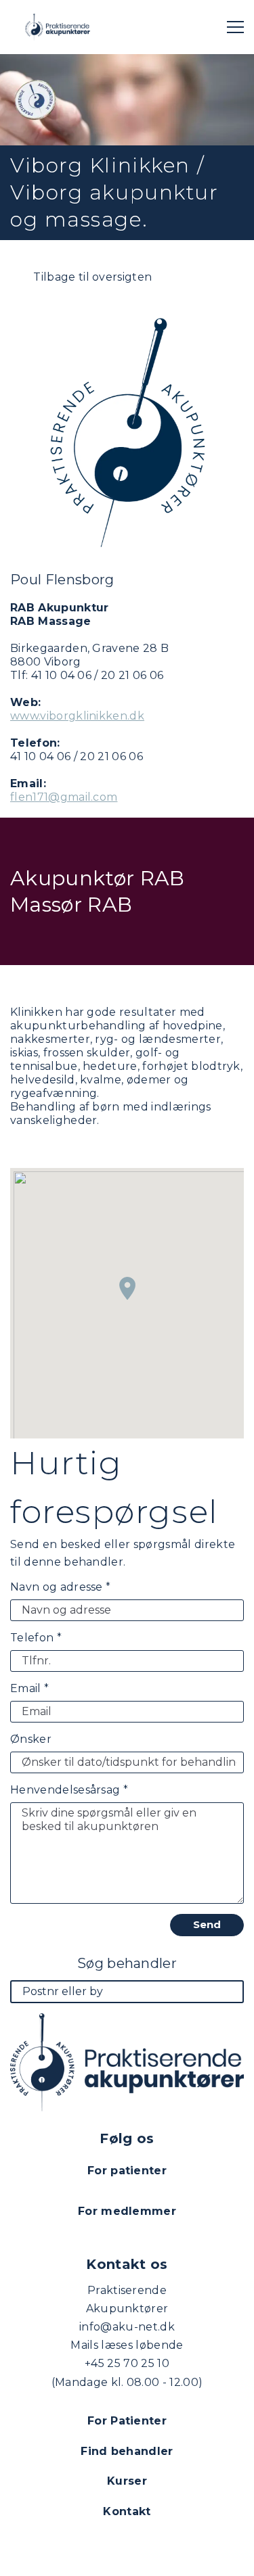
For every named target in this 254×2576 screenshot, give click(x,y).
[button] (127, 1288)
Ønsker (31, 1739)
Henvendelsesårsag (69, 1790)
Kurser (127, 2481)
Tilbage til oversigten (91, 277)
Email (29, 1688)
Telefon (36, 1638)
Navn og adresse (60, 1587)
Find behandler (127, 2451)
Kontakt (127, 2511)
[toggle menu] (235, 27)
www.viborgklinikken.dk (77, 716)
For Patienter (127, 2421)
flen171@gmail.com (64, 797)
